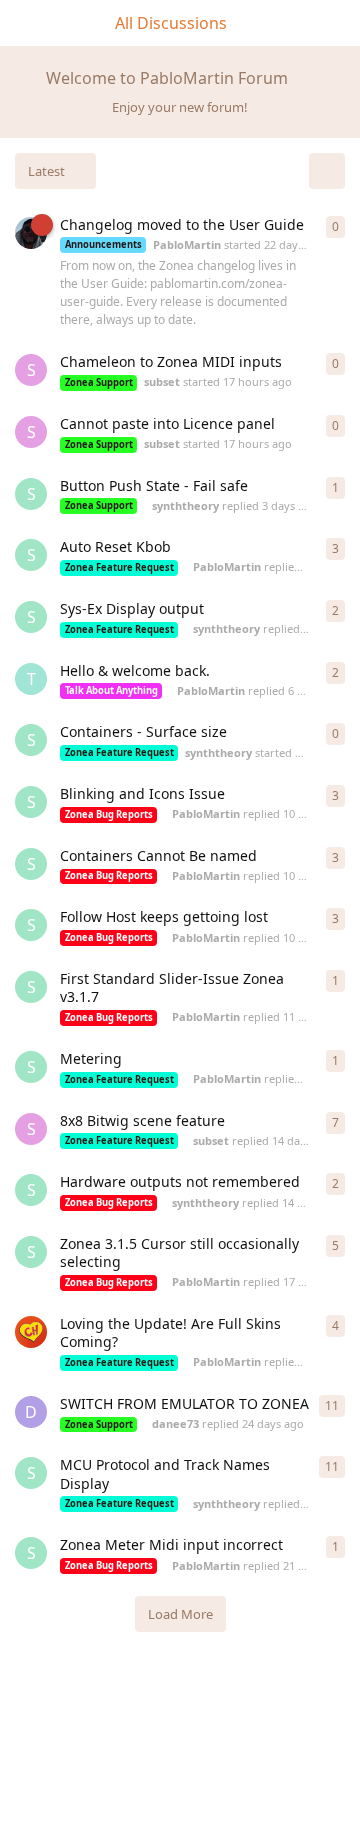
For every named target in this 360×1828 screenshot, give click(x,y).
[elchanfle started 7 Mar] (31, 1332)
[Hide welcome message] (337, 74)
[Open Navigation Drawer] (20, 23)
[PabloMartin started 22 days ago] (31, 233)
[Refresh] (327, 171)
